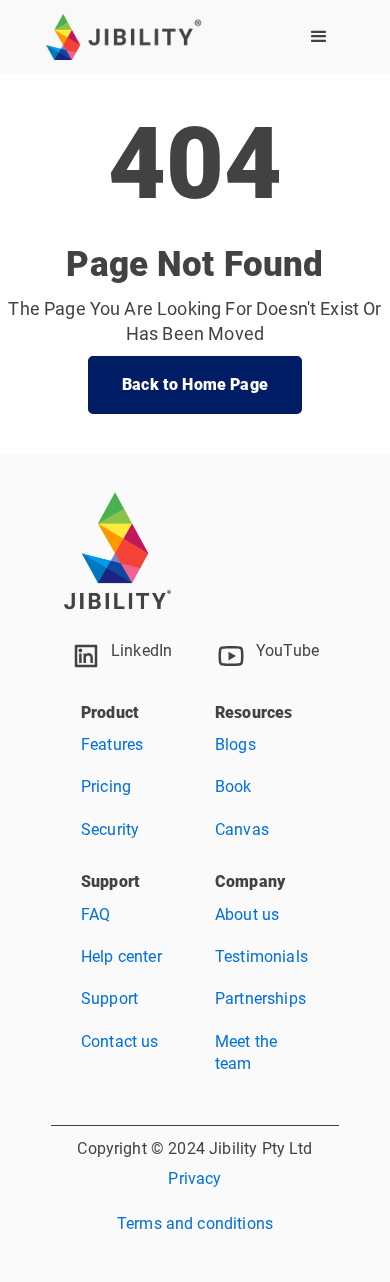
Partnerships (260, 998)
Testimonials (261, 956)
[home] (124, 37)
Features (112, 744)
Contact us (120, 1041)
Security (110, 829)
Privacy (194, 1178)
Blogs (235, 744)
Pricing (106, 786)
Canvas (242, 829)
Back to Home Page (195, 384)
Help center (121, 956)
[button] (319, 37)
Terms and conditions (195, 1223)
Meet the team (246, 1052)
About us (247, 914)
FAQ (95, 914)
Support (109, 998)
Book (233, 786)
